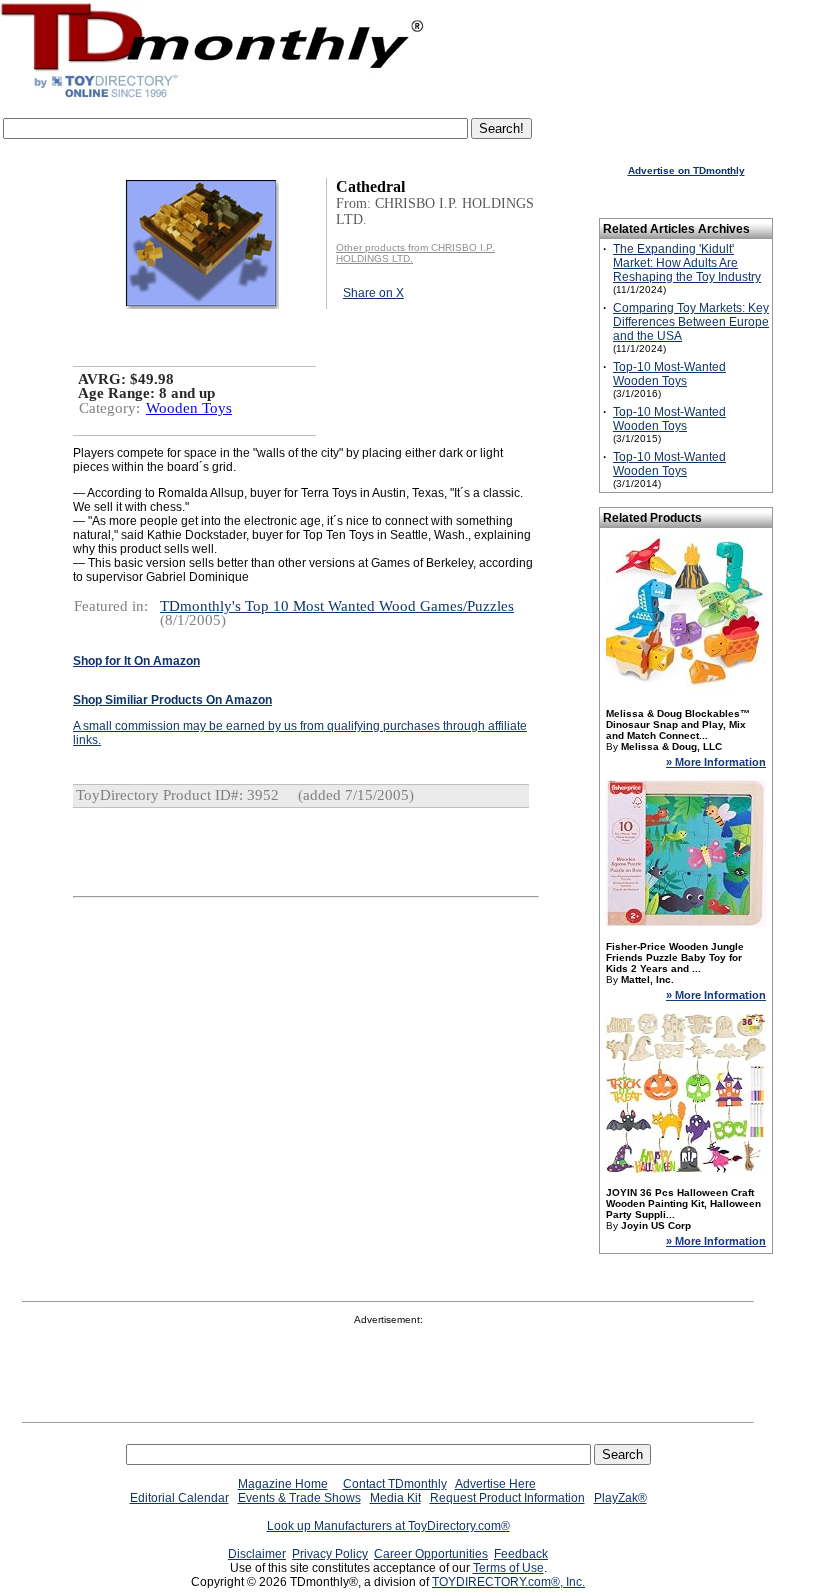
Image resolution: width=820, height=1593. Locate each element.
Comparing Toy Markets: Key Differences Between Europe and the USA (691, 322)
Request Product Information (507, 1498)
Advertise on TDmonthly (686, 170)
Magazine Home (283, 1484)
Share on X (373, 293)
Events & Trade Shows (299, 1498)
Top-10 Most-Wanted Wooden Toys (669, 374)
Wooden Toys (189, 408)
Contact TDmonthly (395, 1484)
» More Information (716, 762)
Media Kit (395, 1498)
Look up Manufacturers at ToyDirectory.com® (388, 1526)
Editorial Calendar (179, 1498)
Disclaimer (257, 1554)
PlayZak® (620, 1498)
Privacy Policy (330, 1554)
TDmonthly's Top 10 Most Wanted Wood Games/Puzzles (337, 606)
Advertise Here (495, 1484)
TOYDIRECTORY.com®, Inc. (508, 1582)
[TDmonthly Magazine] (212, 97)
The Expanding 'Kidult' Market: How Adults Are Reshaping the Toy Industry (687, 263)
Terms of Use (508, 1568)
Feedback (521, 1554)
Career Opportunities (431, 1554)
